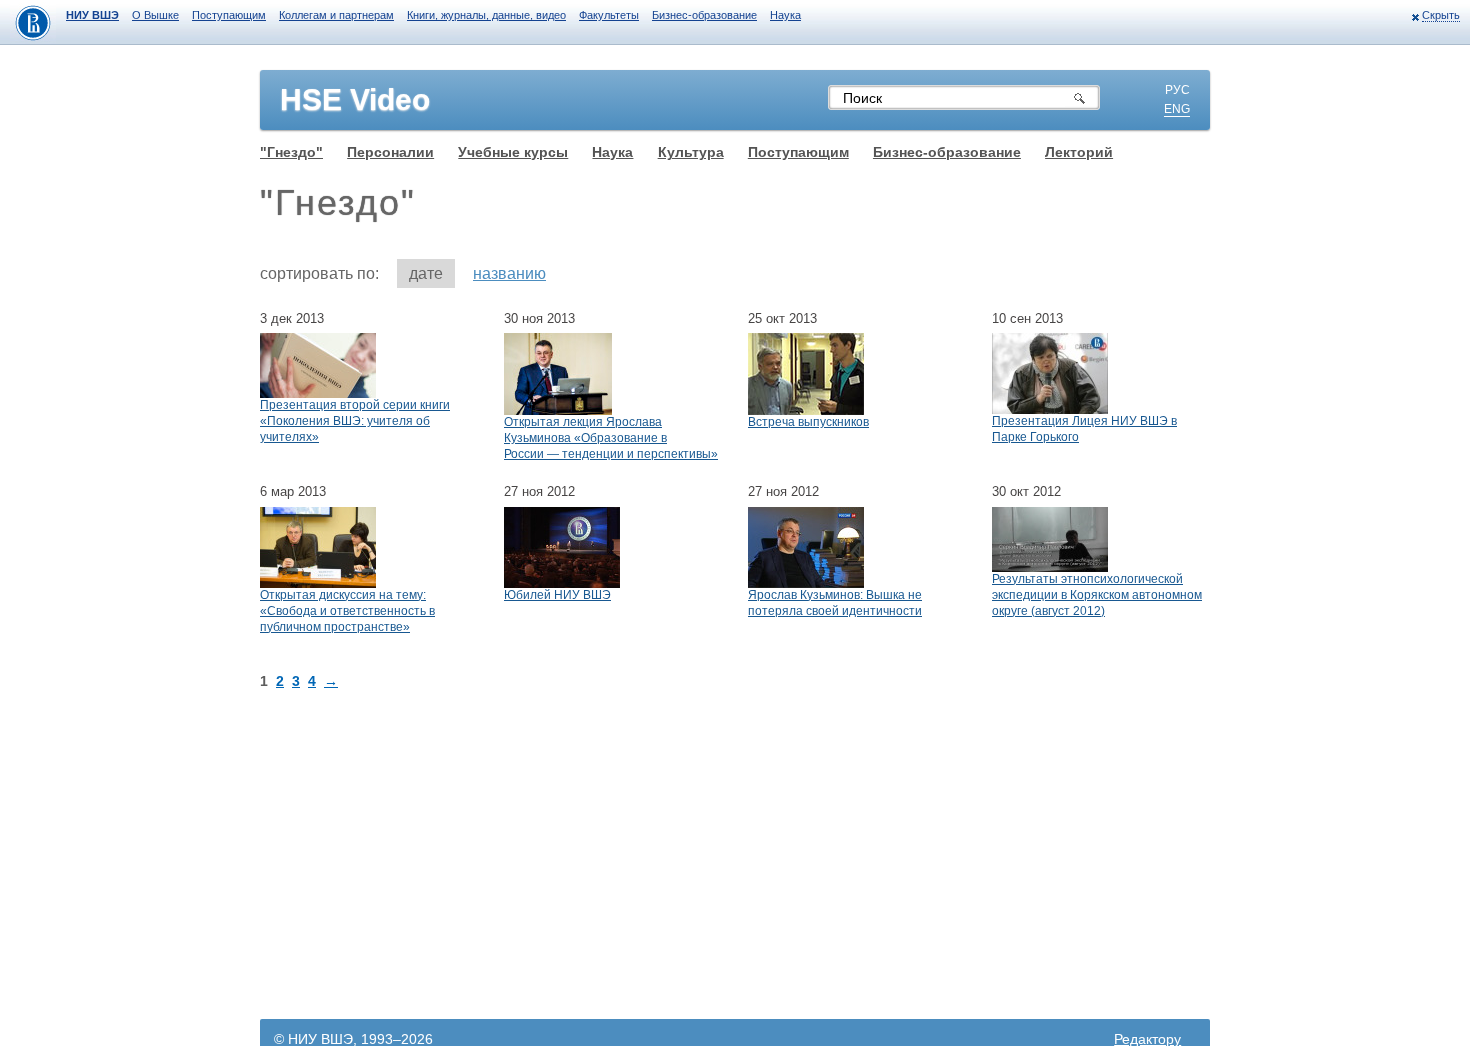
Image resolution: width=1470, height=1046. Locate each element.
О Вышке (155, 15)
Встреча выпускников (808, 422)
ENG (1177, 109)
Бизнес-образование (704, 15)
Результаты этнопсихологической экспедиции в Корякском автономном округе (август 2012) (1097, 595)
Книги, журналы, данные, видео (486, 15)
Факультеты (609, 15)
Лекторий (1079, 152)
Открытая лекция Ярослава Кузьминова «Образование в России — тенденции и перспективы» (611, 438)
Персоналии (390, 152)
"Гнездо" (291, 152)
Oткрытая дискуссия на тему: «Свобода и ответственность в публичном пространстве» (347, 611)
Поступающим (229, 15)
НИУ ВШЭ (92, 15)
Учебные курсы (513, 152)
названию (509, 273)
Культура (691, 152)
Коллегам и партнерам (336, 15)
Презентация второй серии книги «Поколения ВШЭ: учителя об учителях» (355, 421)
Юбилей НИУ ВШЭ (557, 595)
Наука (785, 15)
